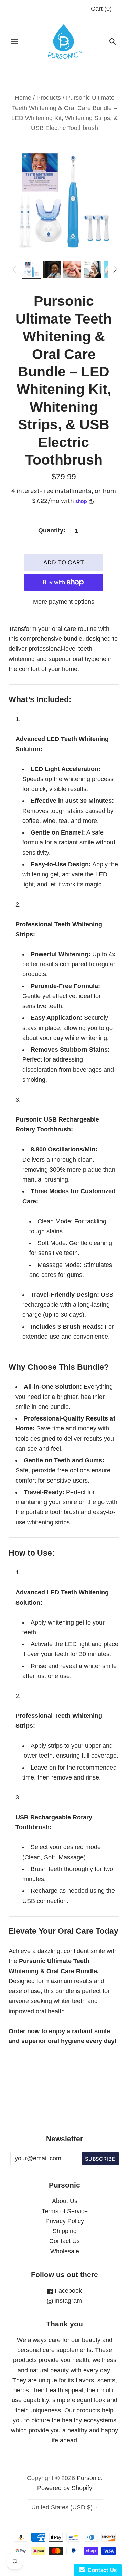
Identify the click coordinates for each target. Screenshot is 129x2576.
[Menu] (14, 41)
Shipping (65, 2231)
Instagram (67, 2301)
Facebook (67, 2291)
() (101, 9)
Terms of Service (65, 2211)
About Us (65, 2201)
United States (62, 2507)
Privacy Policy (65, 2221)
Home (23, 98)
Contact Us (64, 2241)
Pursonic (89, 2478)
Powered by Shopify (65, 2488)
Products (49, 98)
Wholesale (65, 2251)
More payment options (64, 602)
